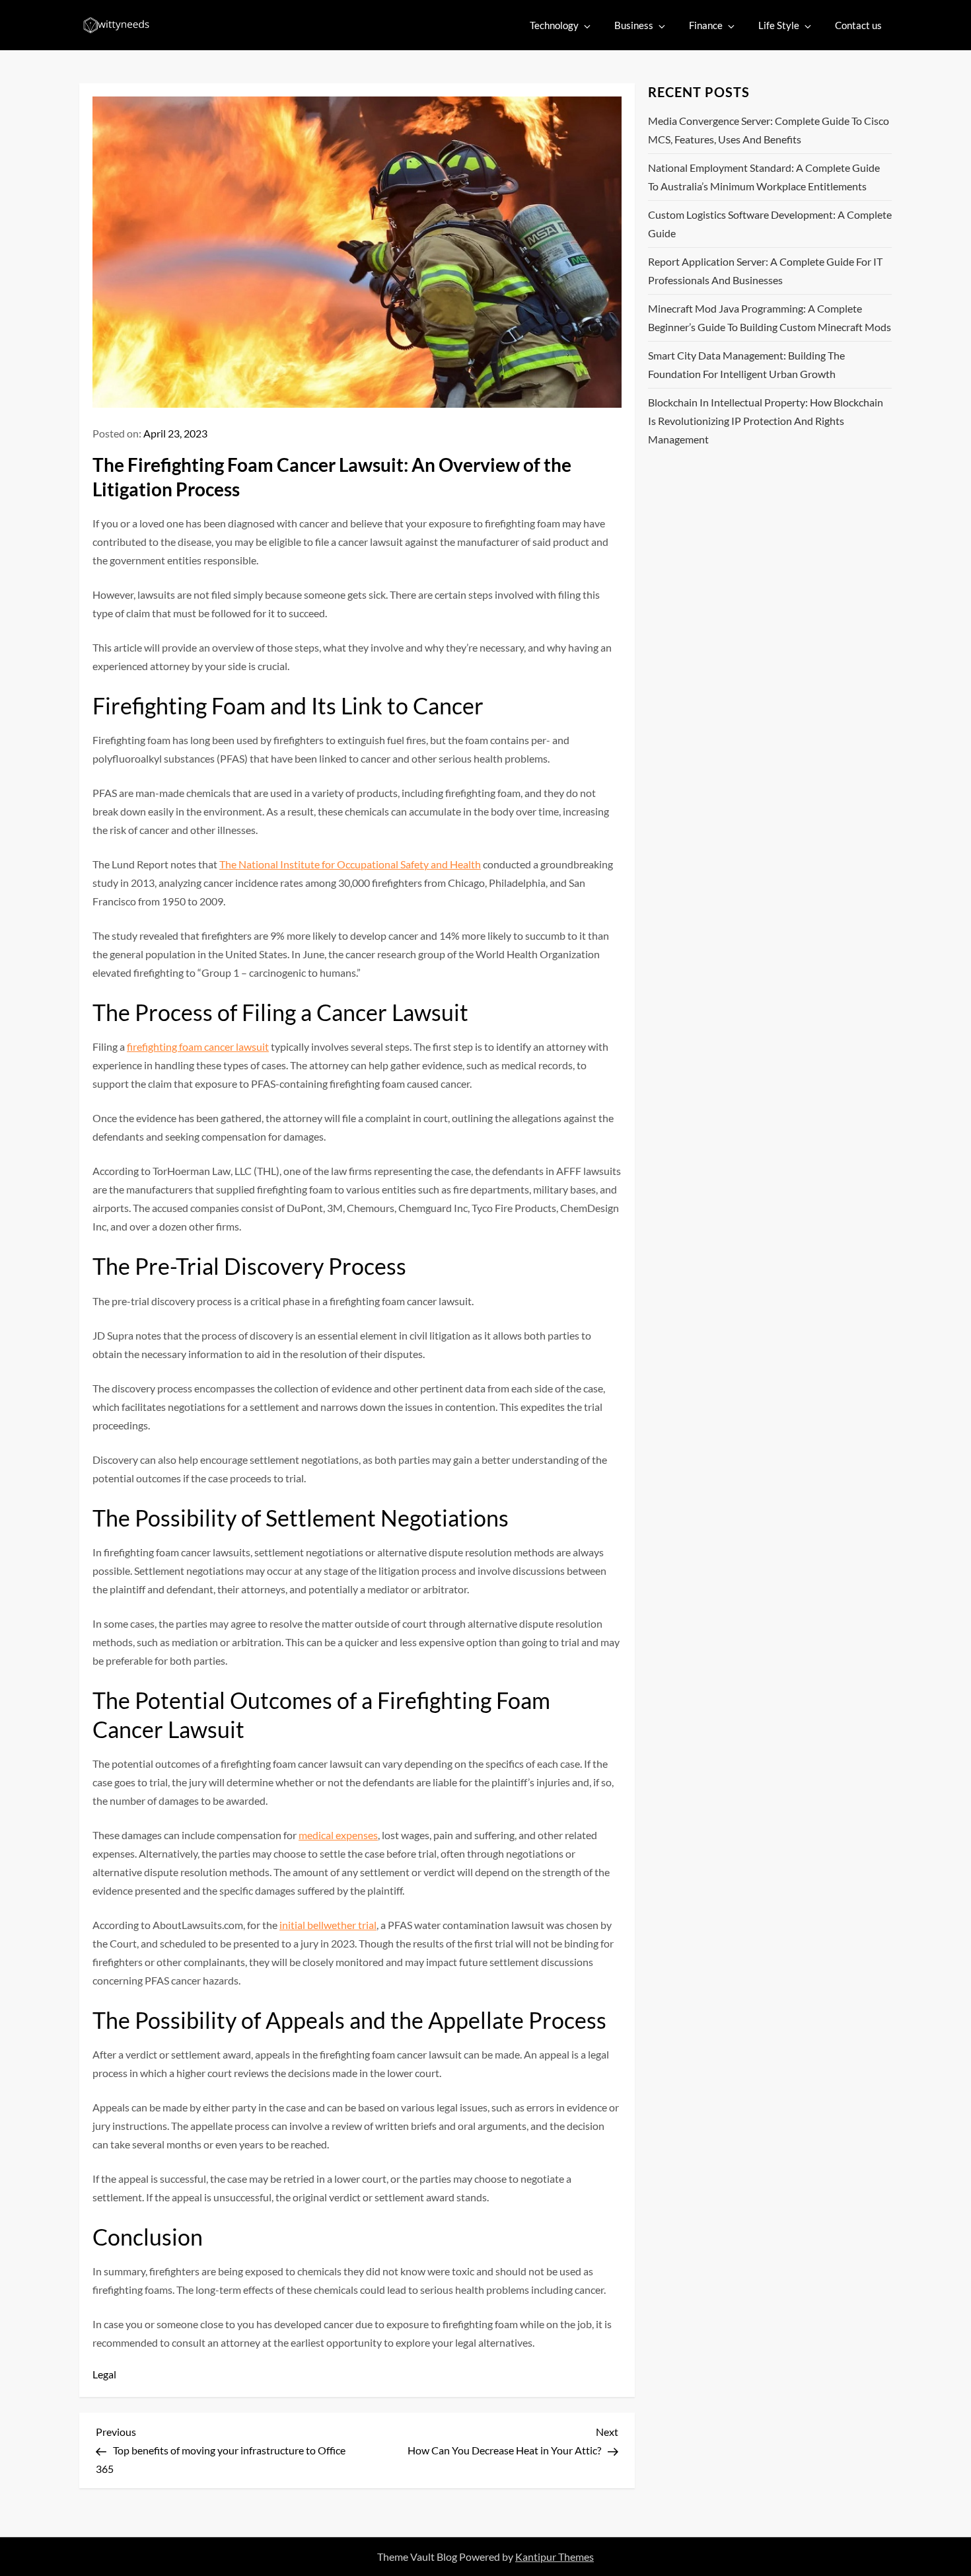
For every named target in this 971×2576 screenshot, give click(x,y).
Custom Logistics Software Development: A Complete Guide (770, 224)
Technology (554, 25)
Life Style (779, 25)
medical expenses (338, 1835)
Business (634, 25)
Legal (104, 2374)
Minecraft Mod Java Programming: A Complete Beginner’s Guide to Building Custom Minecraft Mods (770, 318)
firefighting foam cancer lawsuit (198, 1046)
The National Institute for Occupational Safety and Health (350, 864)
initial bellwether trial (328, 1925)
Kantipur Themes (555, 2557)
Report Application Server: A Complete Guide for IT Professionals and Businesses (765, 271)
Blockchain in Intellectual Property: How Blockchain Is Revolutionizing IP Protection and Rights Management (766, 421)
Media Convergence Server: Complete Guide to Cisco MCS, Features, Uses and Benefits (769, 130)
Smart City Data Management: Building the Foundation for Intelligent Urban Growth (746, 364)
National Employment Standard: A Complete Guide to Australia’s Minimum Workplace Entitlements (764, 177)
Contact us (858, 25)
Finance (706, 25)
